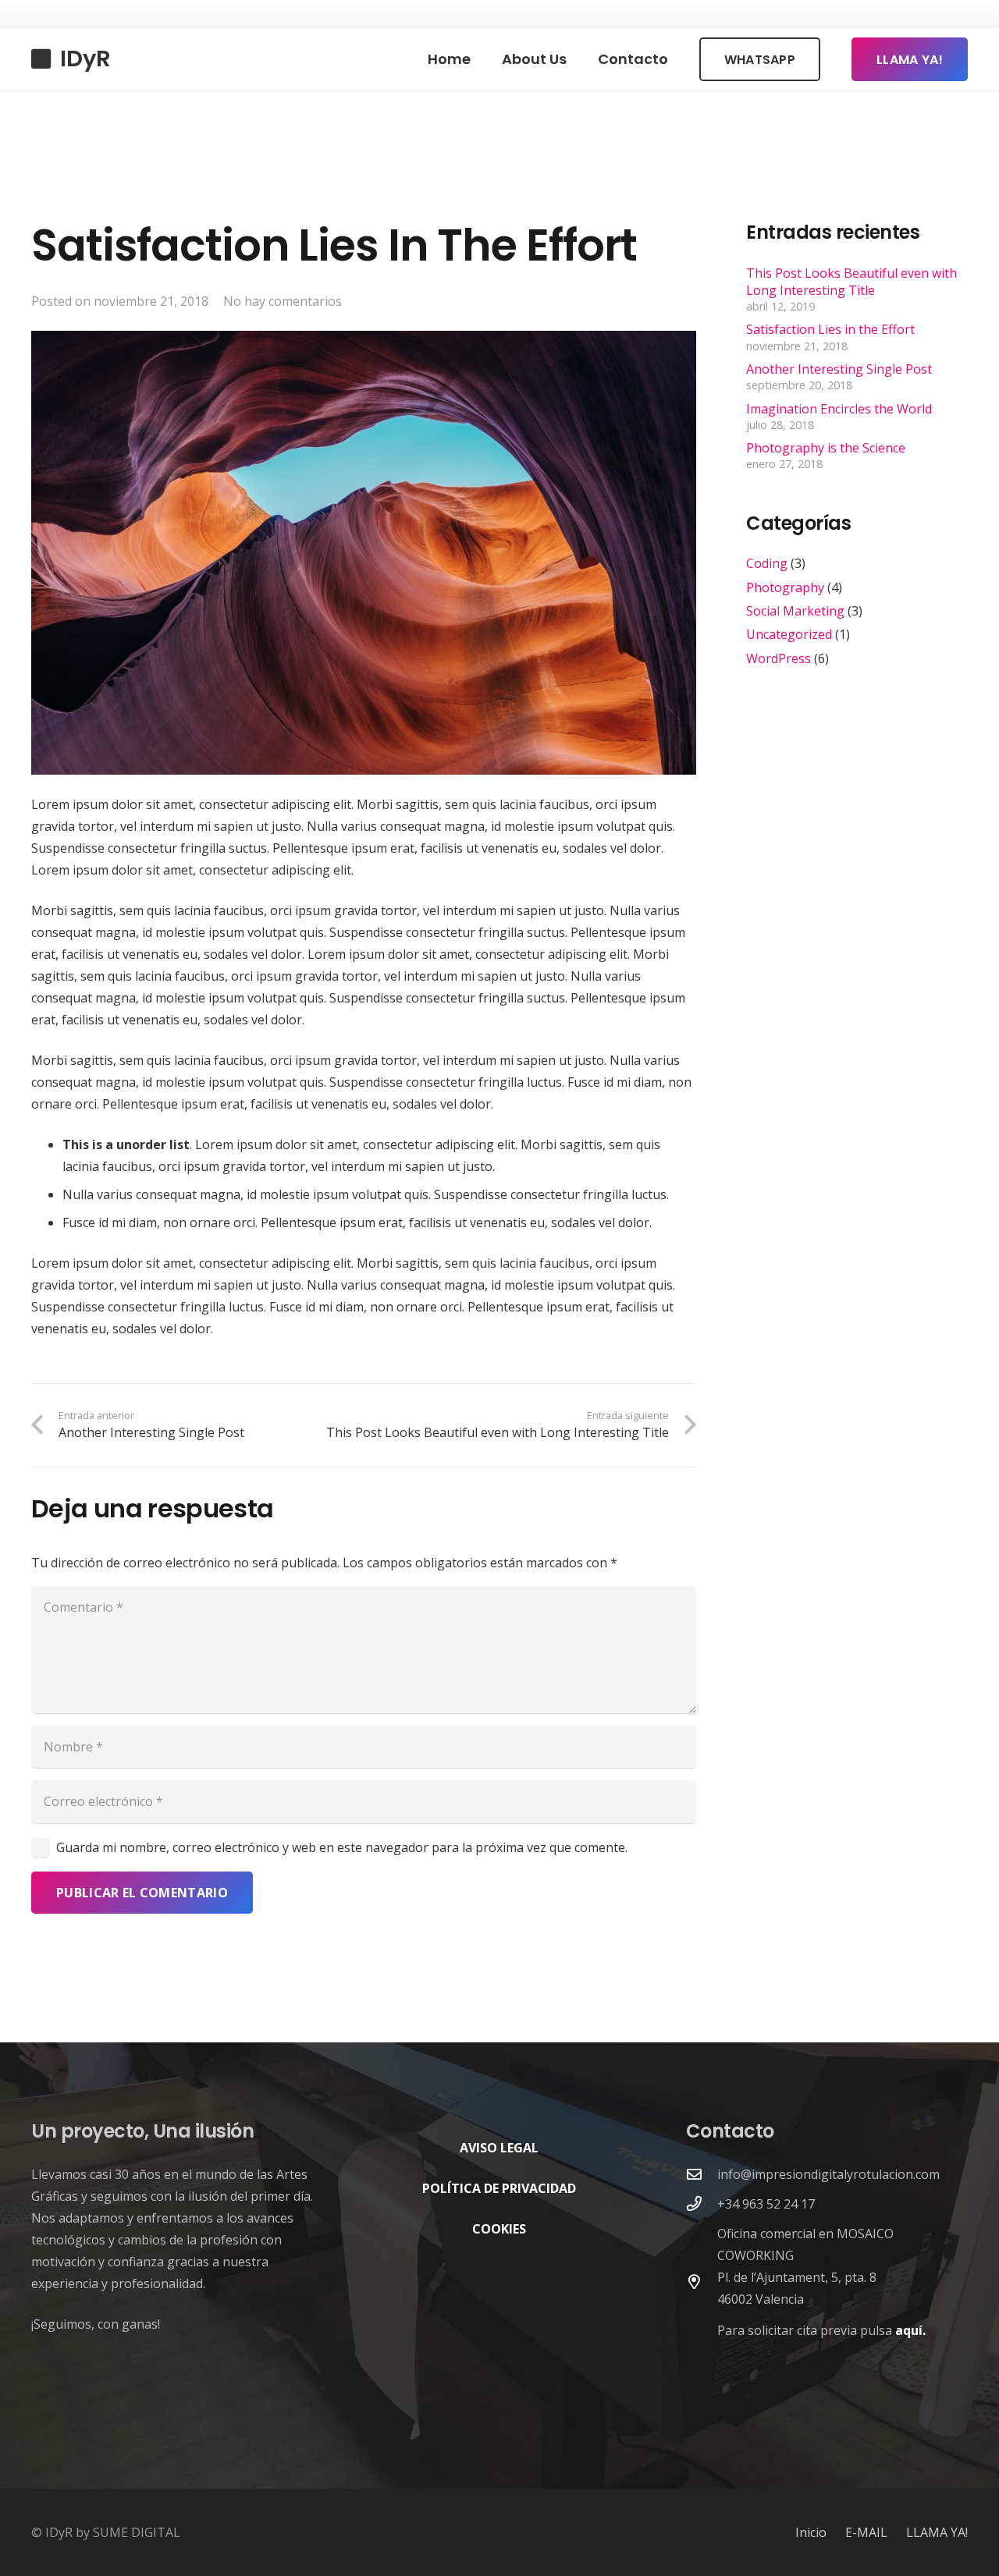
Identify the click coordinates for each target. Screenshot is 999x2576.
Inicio (811, 2532)
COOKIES (499, 2229)
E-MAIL (866, 2532)
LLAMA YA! (937, 2532)
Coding (767, 563)
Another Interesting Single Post (839, 369)
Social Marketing (795, 611)
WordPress (779, 658)
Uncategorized (789, 635)
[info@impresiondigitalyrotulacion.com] (702, 2174)
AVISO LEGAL (499, 2148)
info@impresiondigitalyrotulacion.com (828, 2174)
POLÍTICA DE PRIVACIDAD (499, 2188)
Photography (785, 587)
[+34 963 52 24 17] (702, 2203)
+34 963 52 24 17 (766, 2204)
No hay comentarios (283, 301)
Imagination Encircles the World (839, 409)
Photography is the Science (826, 448)
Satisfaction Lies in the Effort (830, 330)
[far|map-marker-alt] (702, 2281)
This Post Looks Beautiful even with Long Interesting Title (851, 282)
